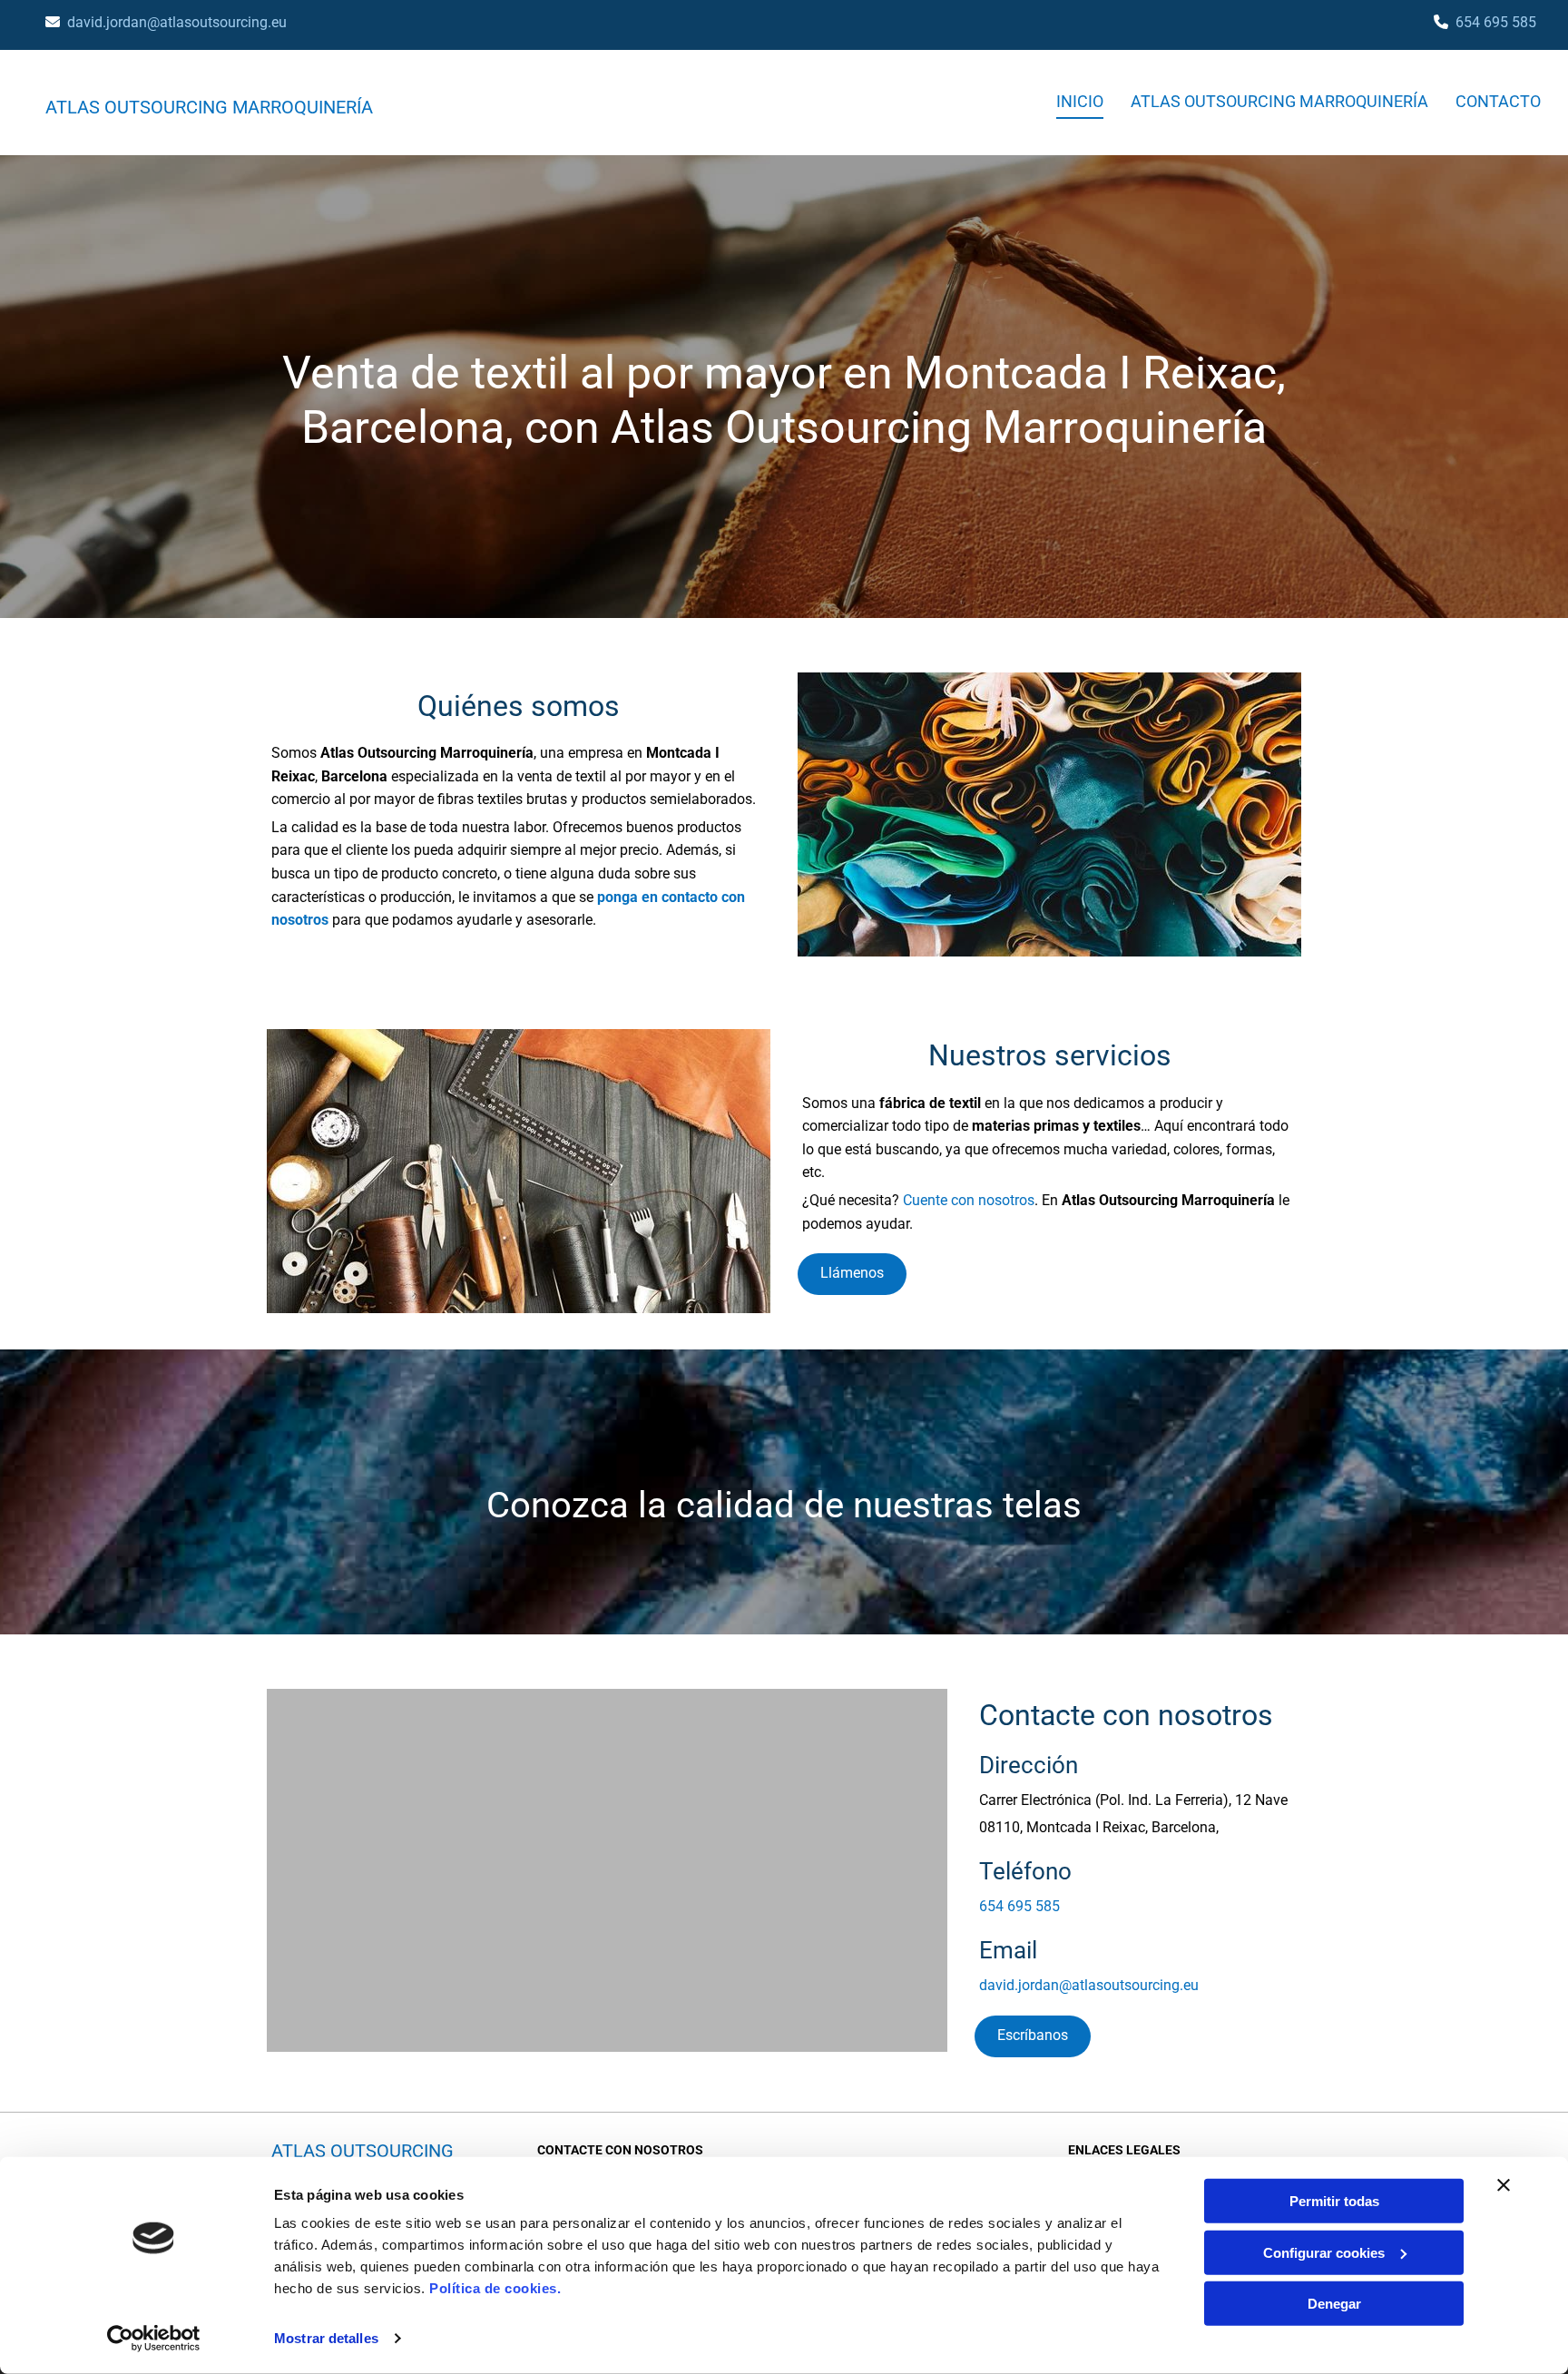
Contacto (1498, 101)
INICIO (1080, 101)
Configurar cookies (1324, 2252)
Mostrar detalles (326, 2338)
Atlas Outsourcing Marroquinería (209, 107)
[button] (852, 1274)
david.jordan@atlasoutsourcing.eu (177, 22)
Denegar (1334, 2304)
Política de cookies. (495, 2288)
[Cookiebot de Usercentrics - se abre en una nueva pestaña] (154, 2339)
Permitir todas (1334, 2201)
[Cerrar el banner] (1504, 2185)
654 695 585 (1496, 22)
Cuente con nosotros (969, 1200)
